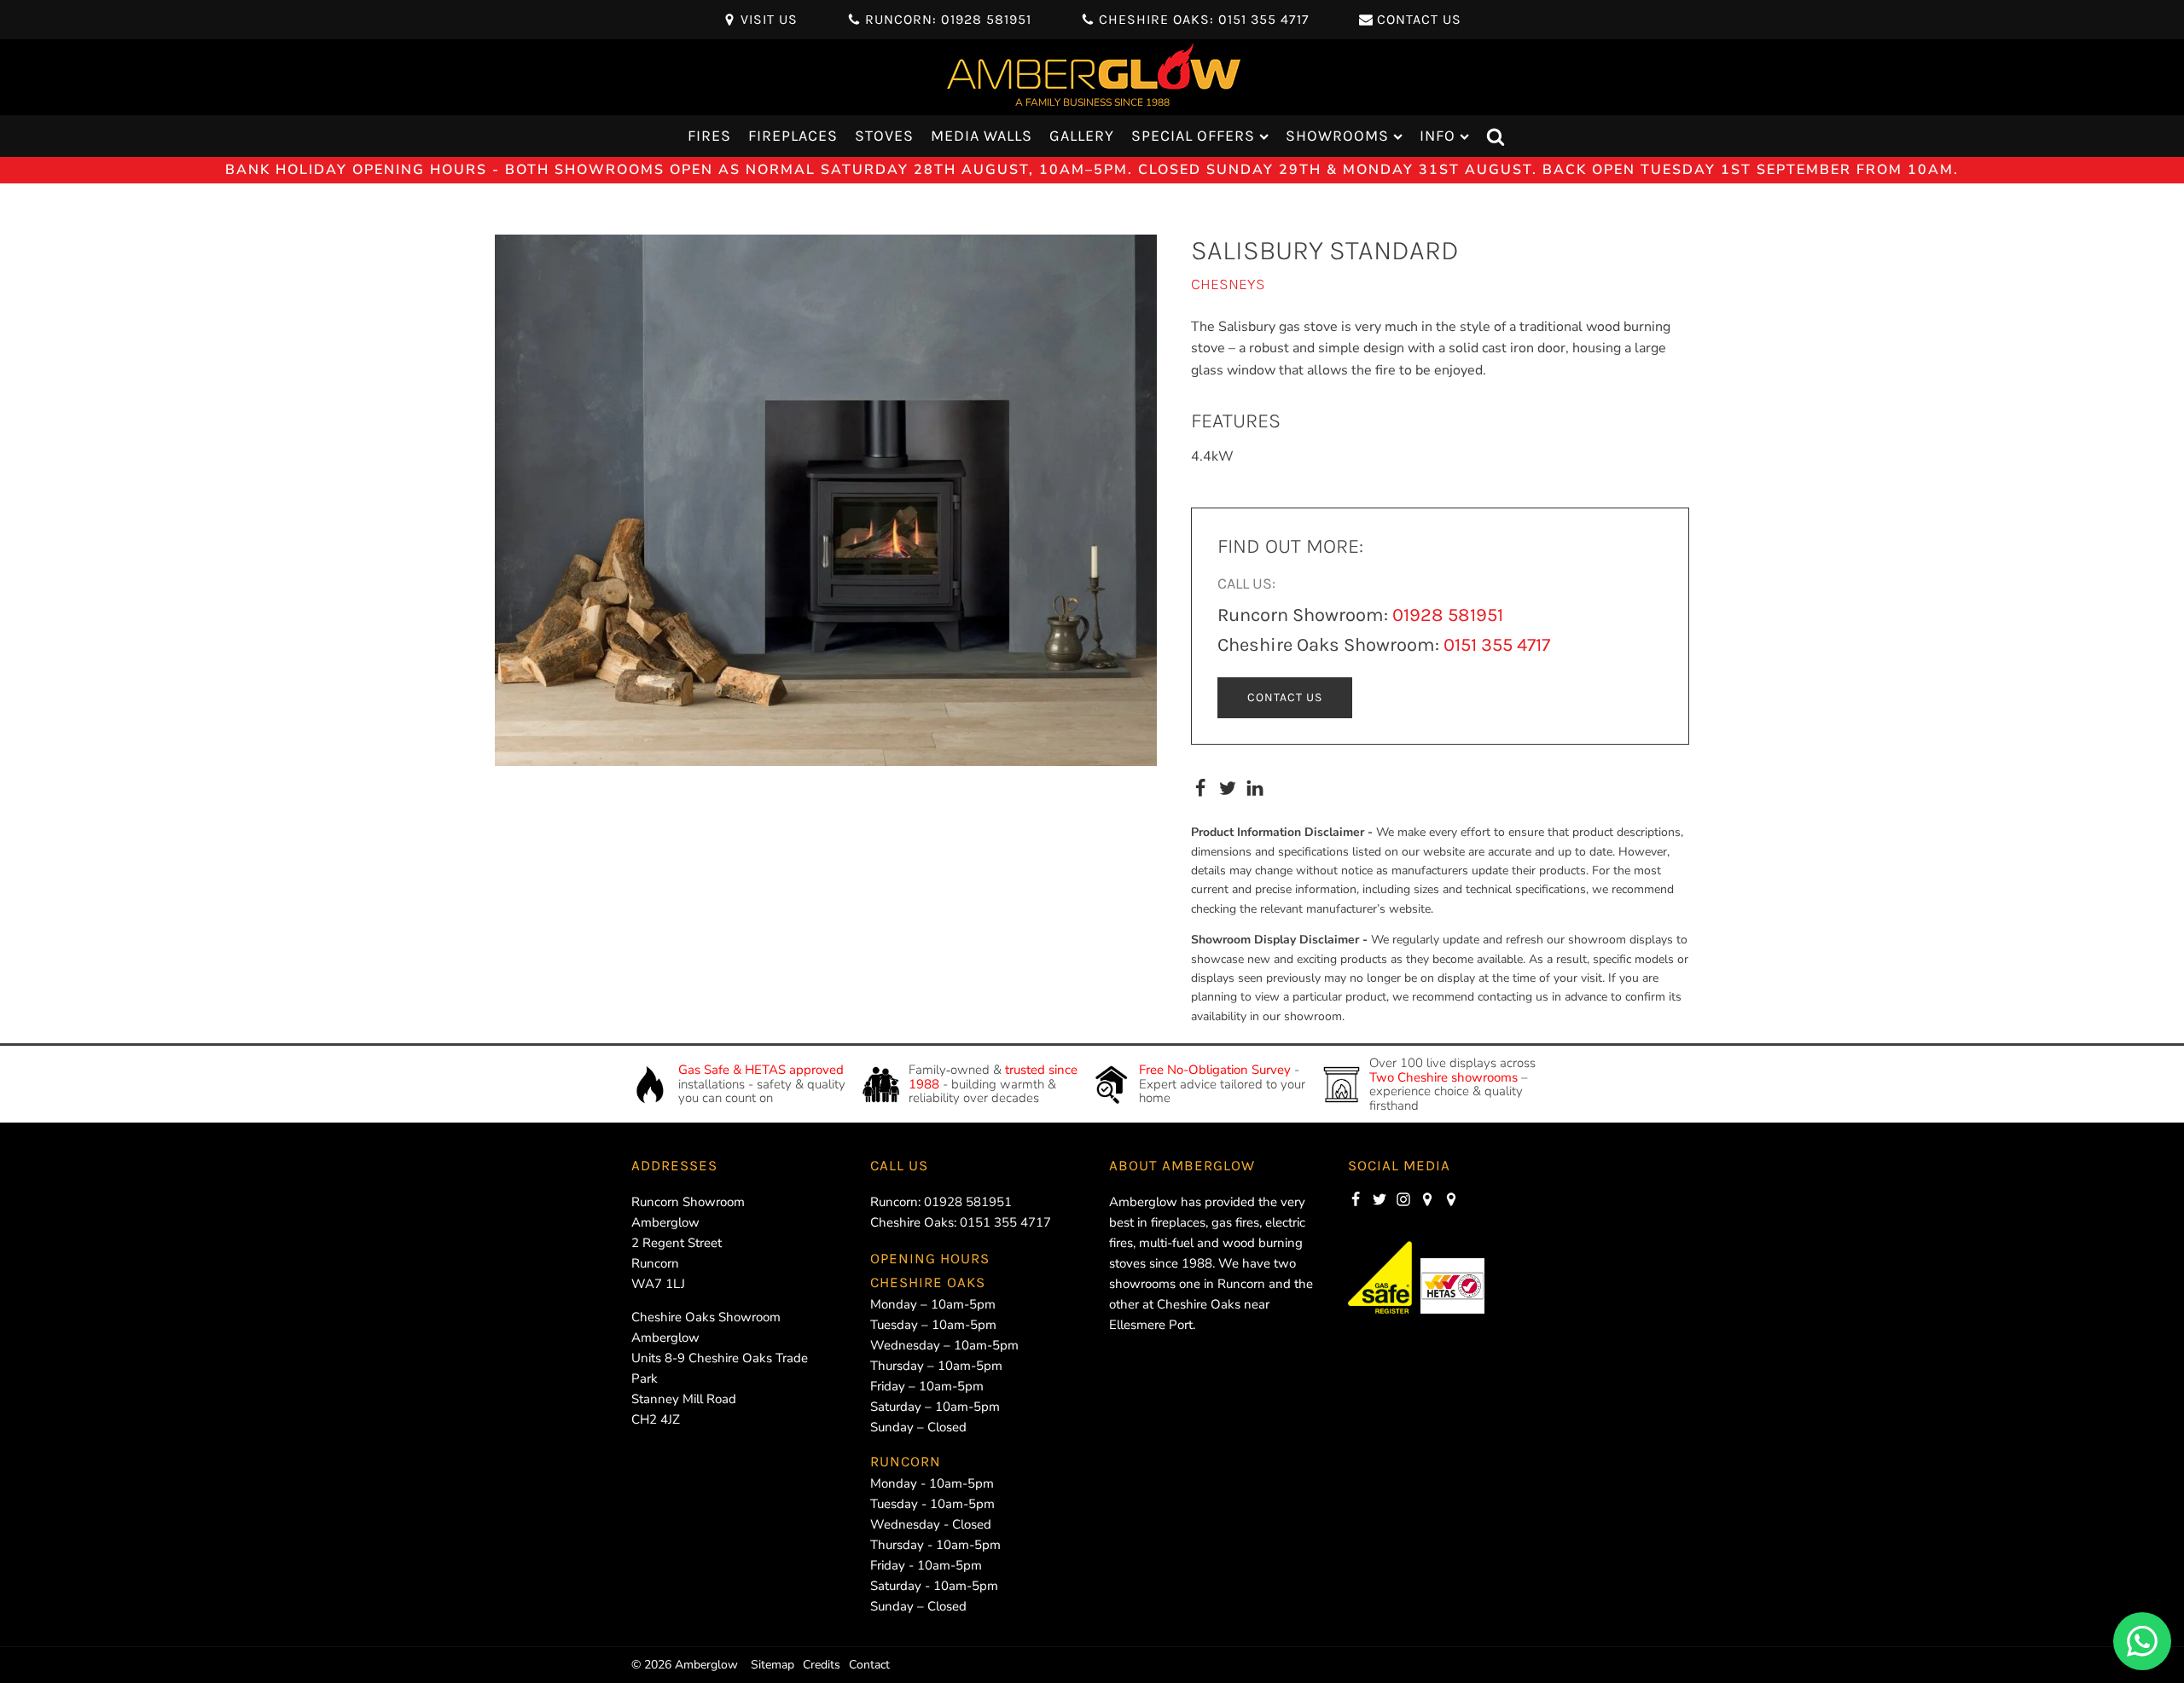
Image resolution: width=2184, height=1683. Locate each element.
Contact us (1285, 697)
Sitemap (773, 1665)
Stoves (884, 136)
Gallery (1082, 136)
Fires (709, 136)
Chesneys (1228, 284)
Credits (822, 1665)
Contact (869, 1665)
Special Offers (1193, 136)
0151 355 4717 (1497, 645)
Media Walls (982, 136)
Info (1438, 136)
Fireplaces (793, 136)
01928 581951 (1448, 615)
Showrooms (1337, 136)
